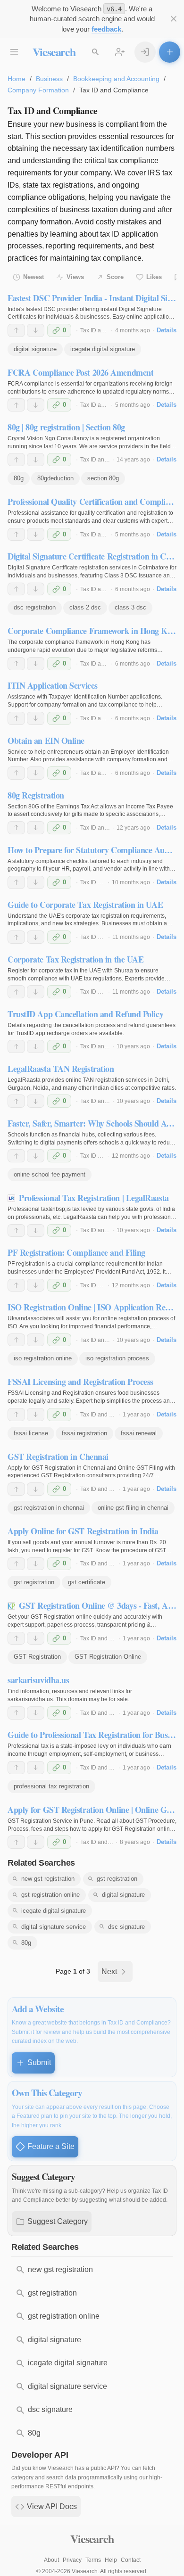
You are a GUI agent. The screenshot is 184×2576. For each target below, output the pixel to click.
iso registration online (43, 1358)
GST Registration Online (108, 1657)
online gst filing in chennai (133, 1508)
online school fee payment (50, 1174)
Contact (131, 2560)
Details (167, 330)
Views (75, 277)
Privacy (72, 2560)
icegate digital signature (103, 349)
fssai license (31, 1433)
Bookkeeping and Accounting (116, 79)
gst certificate (87, 1582)
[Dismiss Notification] (173, 19)
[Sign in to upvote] (16, 330)
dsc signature (126, 1927)
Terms (93, 2560)
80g (19, 478)
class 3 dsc (130, 607)
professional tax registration (51, 1786)
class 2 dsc (85, 607)
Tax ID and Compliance (110, 1415)
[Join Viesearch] (120, 52)
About (51, 2560)
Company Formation (38, 90)
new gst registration (48, 1879)
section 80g (103, 478)
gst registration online (50, 1895)
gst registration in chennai (49, 1508)
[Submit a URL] (170, 52)
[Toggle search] (96, 52)
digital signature (35, 349)
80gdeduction (55, 478)
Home (17, 79)
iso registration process (117, 1358)
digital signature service (54, 1927)
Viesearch (54, 52)
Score (115, 277)
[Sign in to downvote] (36, 330)
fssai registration (84, 1433)
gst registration (34, 1582)
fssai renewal (139, 1433)
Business (49, 79)
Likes (154, 277)
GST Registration (37, 1657)
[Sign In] (145, 52)
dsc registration (35, 607)
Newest (33, 277)
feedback (106, 29)
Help (111, 2560)
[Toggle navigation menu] (14, 52)
